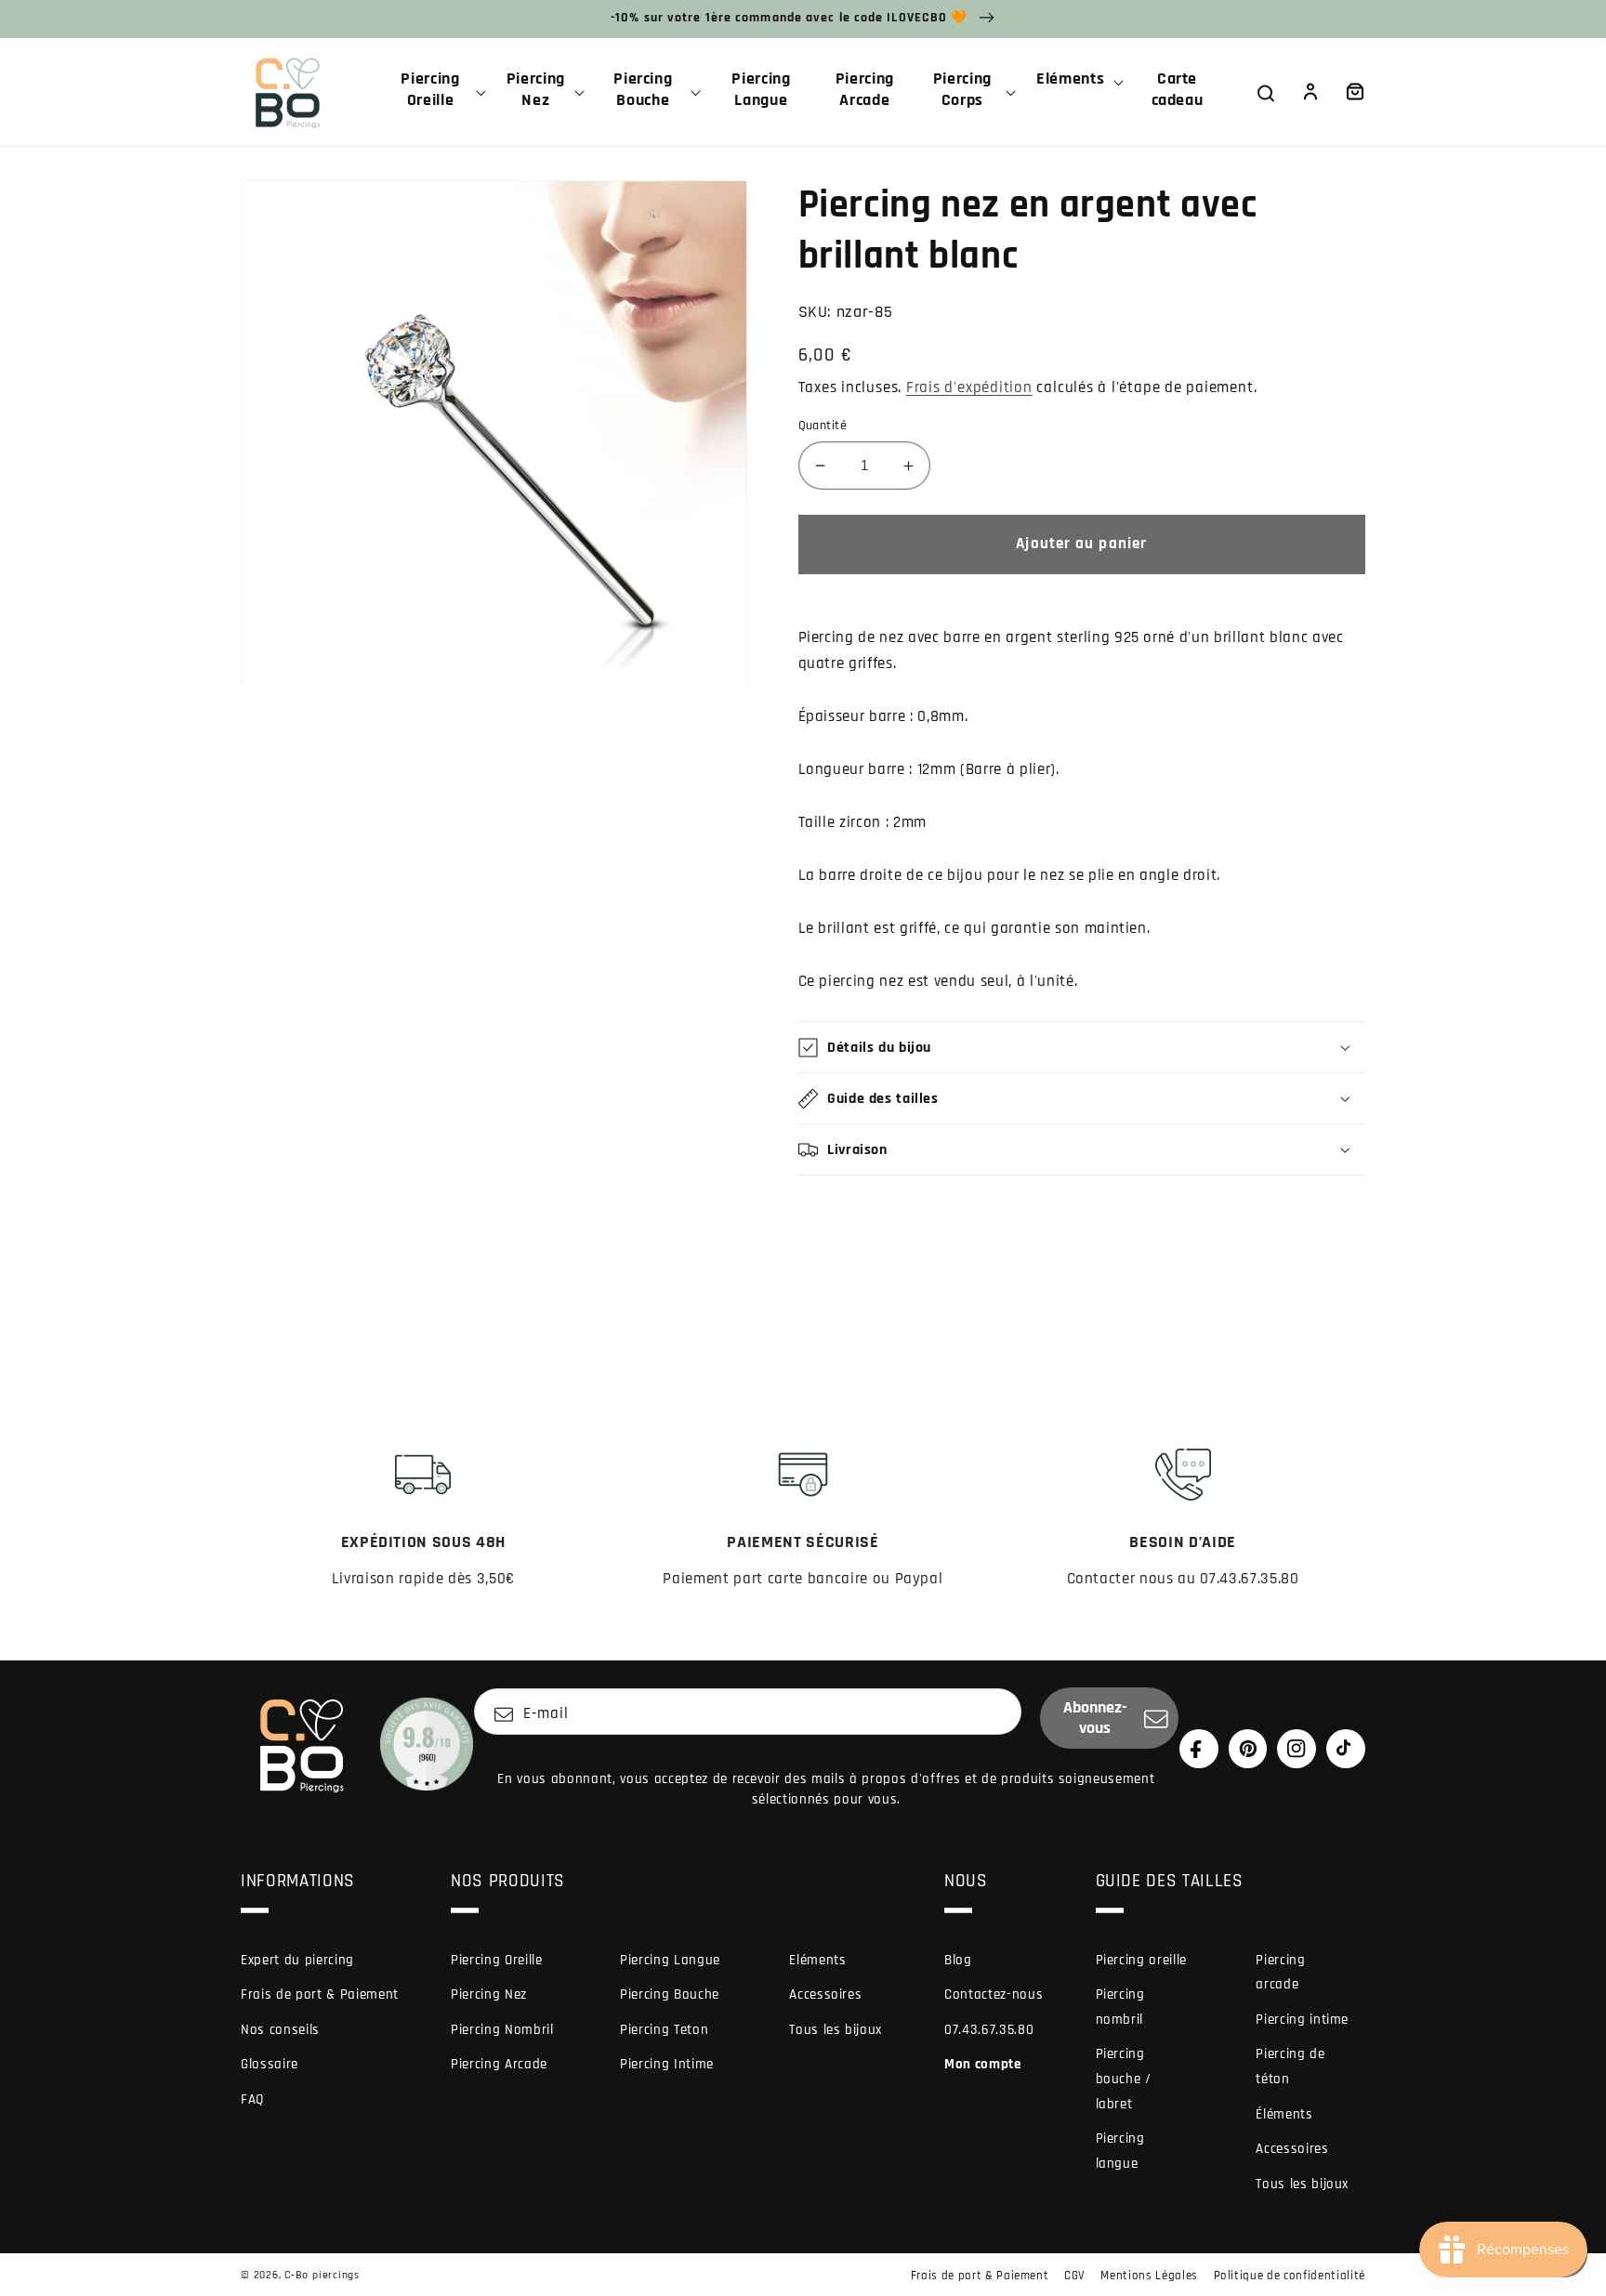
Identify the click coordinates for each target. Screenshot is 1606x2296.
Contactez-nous (994, 1994)
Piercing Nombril (502, 2030)
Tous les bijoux (836, 2030)
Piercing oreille (1142, 1960)
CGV (1075, 2276)
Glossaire (270, 2064)
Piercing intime (1302, 2020)
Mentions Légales (1149, 2276)
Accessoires (825, 1994)
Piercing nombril (1120, 2007)
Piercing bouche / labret (1124, 2079)
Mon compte (983, 2064)
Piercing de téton (1290, 2066)
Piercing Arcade (499, 2064)
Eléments (817, 1960)
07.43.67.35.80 (989, 2030)
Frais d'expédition (969, 388)
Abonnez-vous (1095, 1718)
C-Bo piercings (322, 2275)
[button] (438, 92)
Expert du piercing (297, 1960)
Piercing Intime (667, 2064)
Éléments (1284, 2114)
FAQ (252, 2099)
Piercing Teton (664, 2030)
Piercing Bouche (670, 1994)
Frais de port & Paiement (320, 1994)
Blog (958, 1960)
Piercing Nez (489, 1994)
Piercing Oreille (497, 1960)
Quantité (823, 426)
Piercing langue (1120, 2151)
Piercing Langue (670, 1960)
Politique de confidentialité (1290, 2276)
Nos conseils (280, 2030)
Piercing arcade (1280, 1973)
